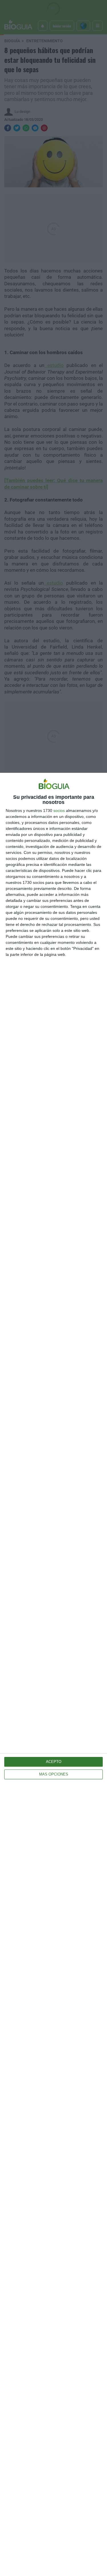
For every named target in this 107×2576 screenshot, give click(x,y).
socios (59, 810)
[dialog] (53, 1674)
